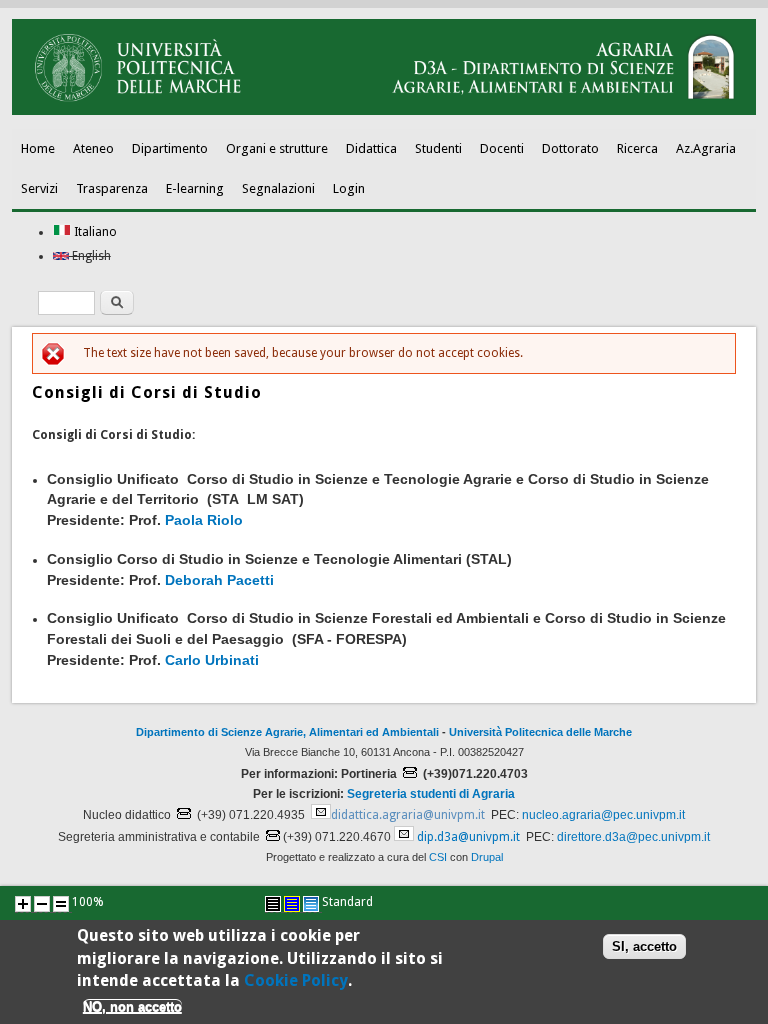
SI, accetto (644, 946)
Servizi (39, 188)
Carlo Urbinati (212, 660)
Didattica (371, 148)
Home (38, 148)
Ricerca (637, 148)
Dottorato (570, 148)
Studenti (438, 148)
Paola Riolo (204, 520)
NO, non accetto (132, 1006)
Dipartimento (170, 148)
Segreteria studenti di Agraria (431, 794)
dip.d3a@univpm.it (468, 837)
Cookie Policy (296, 980)
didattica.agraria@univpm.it (408, 815)
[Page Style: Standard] (311, 904)
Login (349, 188)
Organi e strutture (277, 148)
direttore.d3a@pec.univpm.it (633, 837)
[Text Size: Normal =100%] (61, 904)
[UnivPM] (384, 111)
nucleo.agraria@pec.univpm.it (603, 815)
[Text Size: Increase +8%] (23, 904)
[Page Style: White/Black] (273, 904)
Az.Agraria (706, 148)
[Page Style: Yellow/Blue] (292, 904)
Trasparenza (112, 188)
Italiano (94, 232)
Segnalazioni (278, 188)
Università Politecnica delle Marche (540, 732)
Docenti (502, 148)
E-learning (195, 188)
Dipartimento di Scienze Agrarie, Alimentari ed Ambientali (287, 732)
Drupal (487, 857)
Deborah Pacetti (219, 580)
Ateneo (93, 148)
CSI (438, 857)
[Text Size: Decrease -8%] (42, 904)
